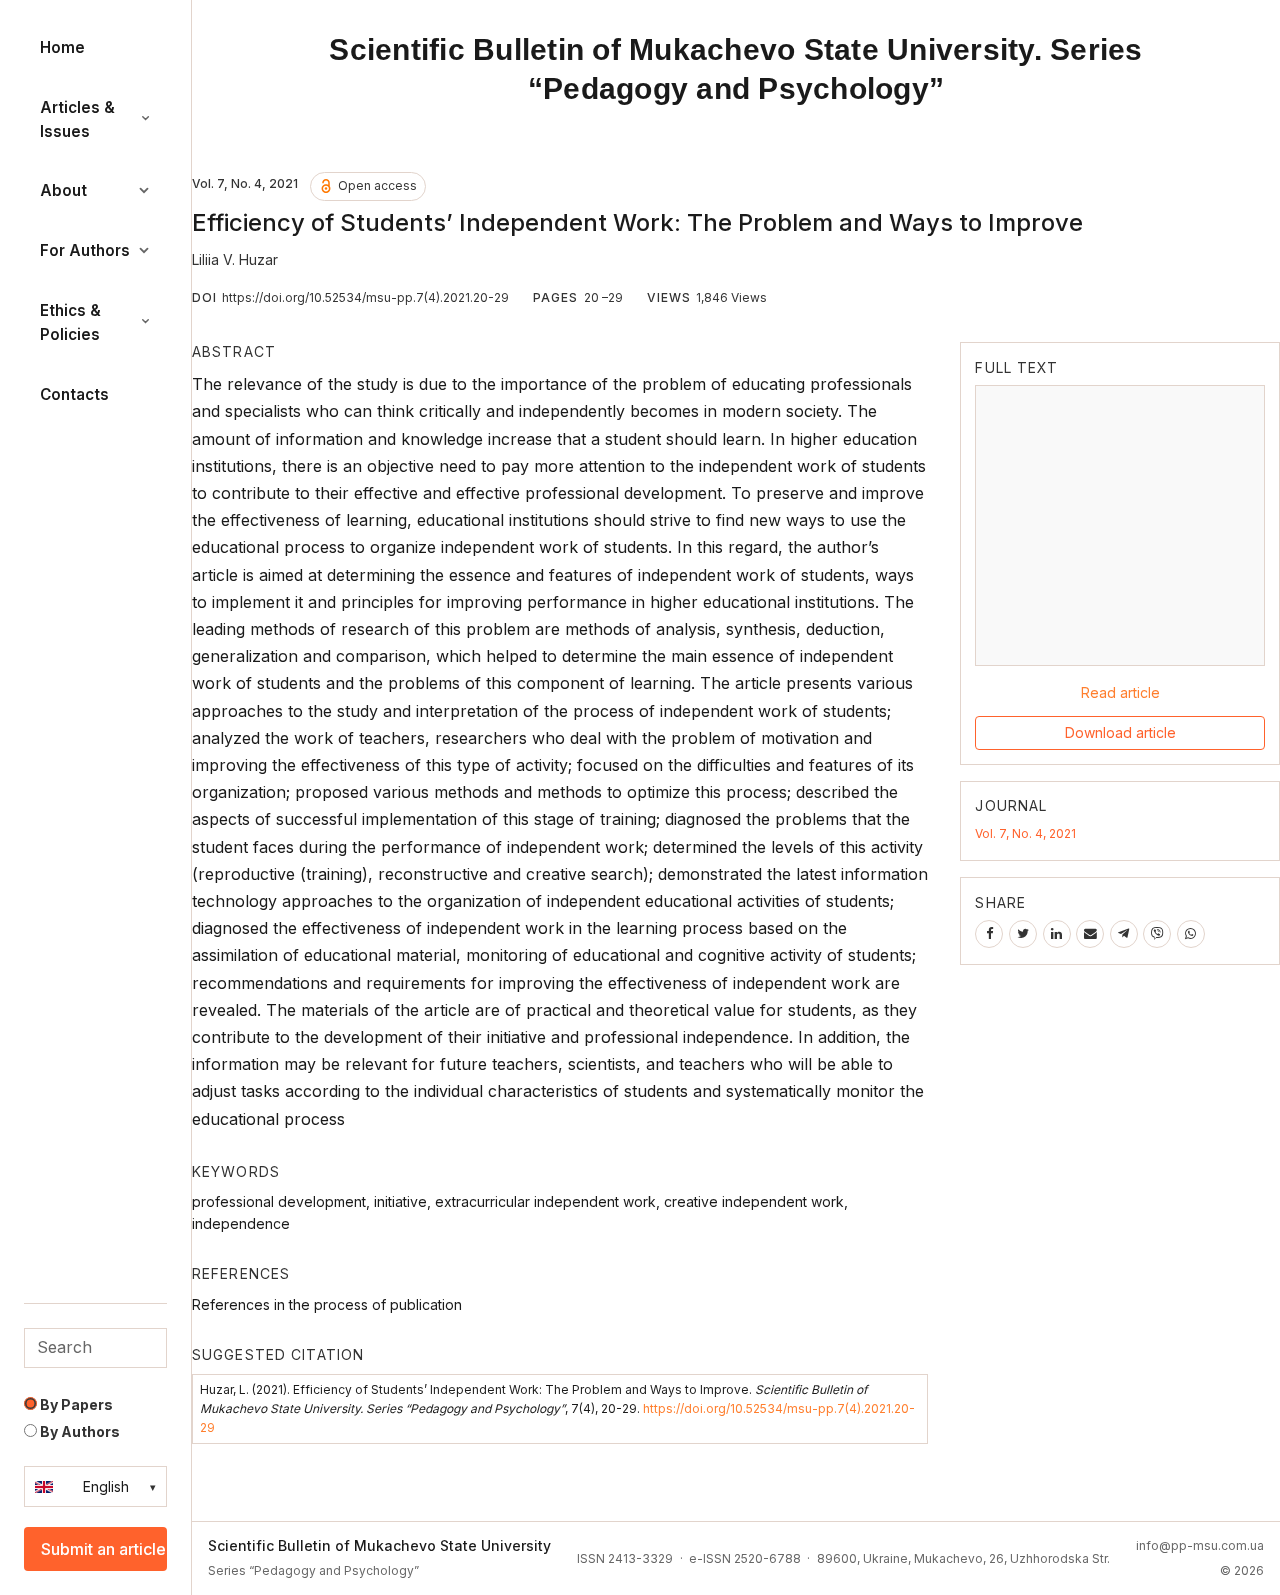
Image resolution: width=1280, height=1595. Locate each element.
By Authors (78, 1431)
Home (62, 47)
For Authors (85, 250)
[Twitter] (1023, 934)
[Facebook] (989, 934)
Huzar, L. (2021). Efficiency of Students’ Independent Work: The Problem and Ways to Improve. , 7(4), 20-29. (557, 1408)
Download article (1120, 732)
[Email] (1090, 934)
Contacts (74, 394)
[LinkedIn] (1057, 934)
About (63, 190)
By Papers (75, 1404)
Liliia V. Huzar (235, 259)
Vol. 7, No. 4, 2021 (1025, 833)
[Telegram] (1124, 934)
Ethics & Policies (70, 322)
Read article (1120, 692)
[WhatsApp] (1191, 934)
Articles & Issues (77, 119)
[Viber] (1157, 934)
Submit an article (103, 1549)
